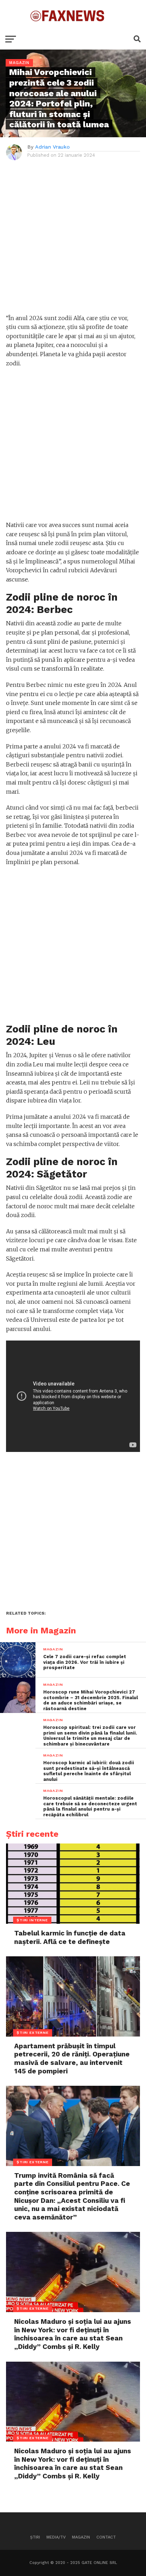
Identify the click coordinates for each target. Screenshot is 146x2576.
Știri (35, 2537)
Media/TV (56, 2537)
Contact (106, 2537)
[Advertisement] (73, 241)
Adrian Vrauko (52, 147)
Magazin (81, 2537)
